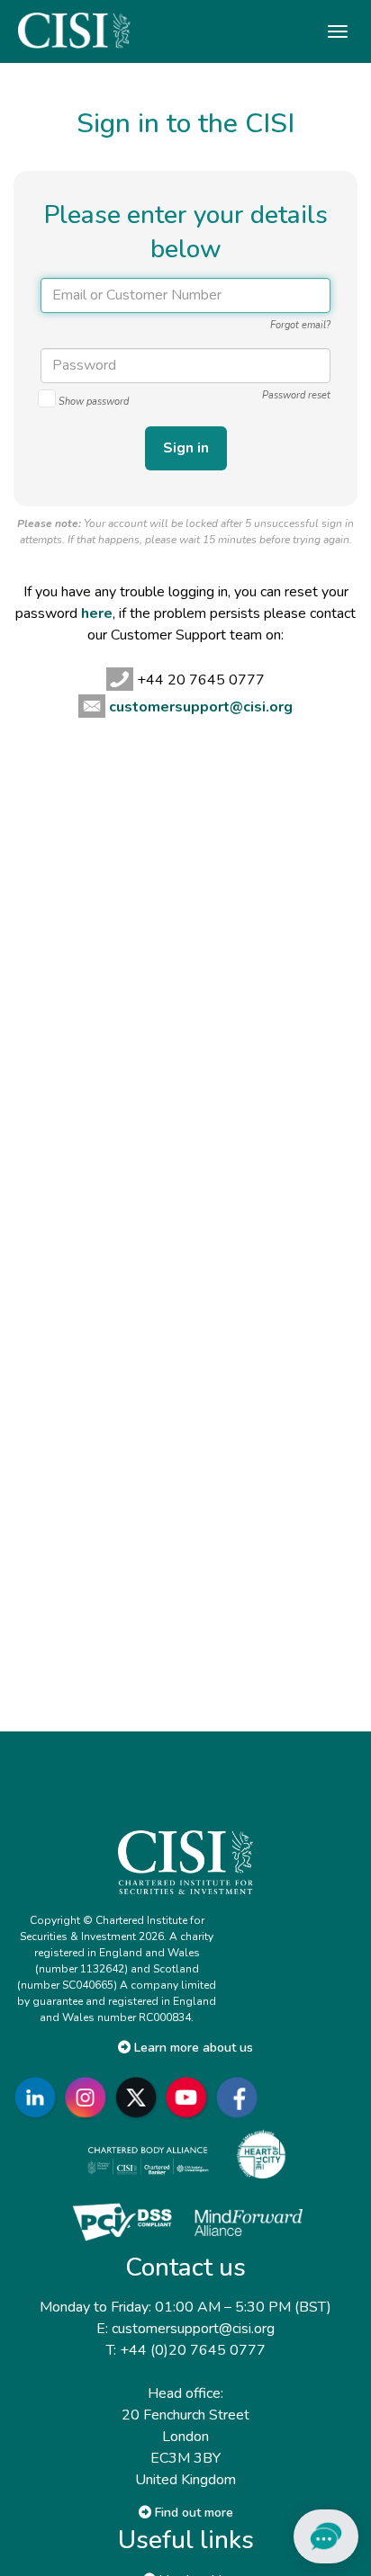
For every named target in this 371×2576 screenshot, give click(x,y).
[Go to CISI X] (140, 2098)
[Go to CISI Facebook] (240, 2098)
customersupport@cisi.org (201, 707)
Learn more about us (192, 2048)
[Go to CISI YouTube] (190, 2098)
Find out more (192, 2513)
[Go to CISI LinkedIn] (39, 2098)
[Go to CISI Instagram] (89, 2098)
